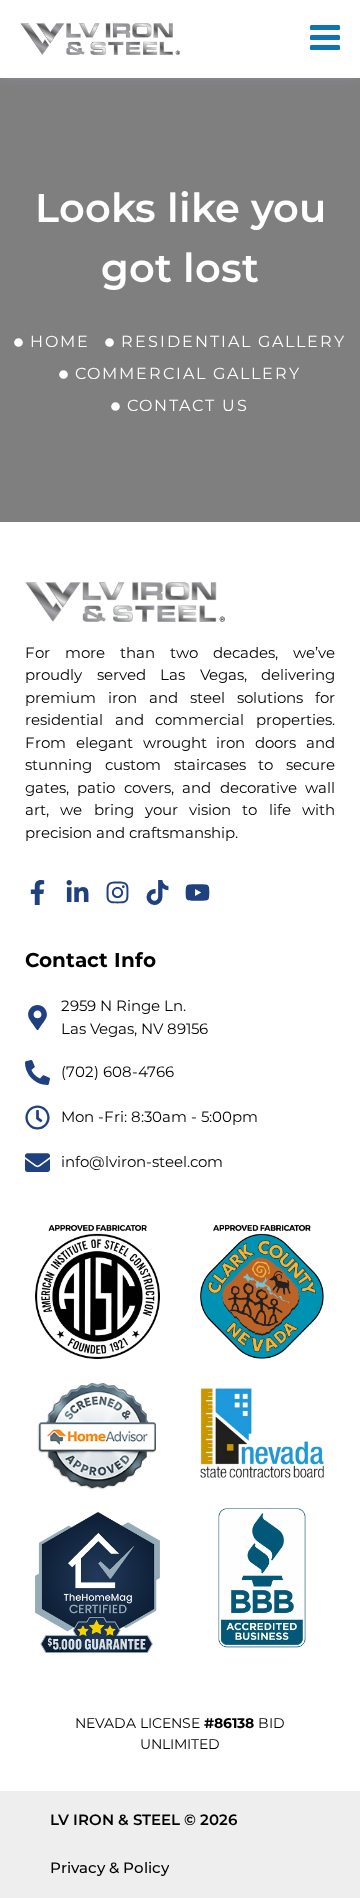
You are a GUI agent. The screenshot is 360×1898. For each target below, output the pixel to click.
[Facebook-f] (37, 892)
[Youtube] (197, 892)
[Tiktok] (157, 892)
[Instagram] (117, 892)
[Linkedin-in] (77, 892)
